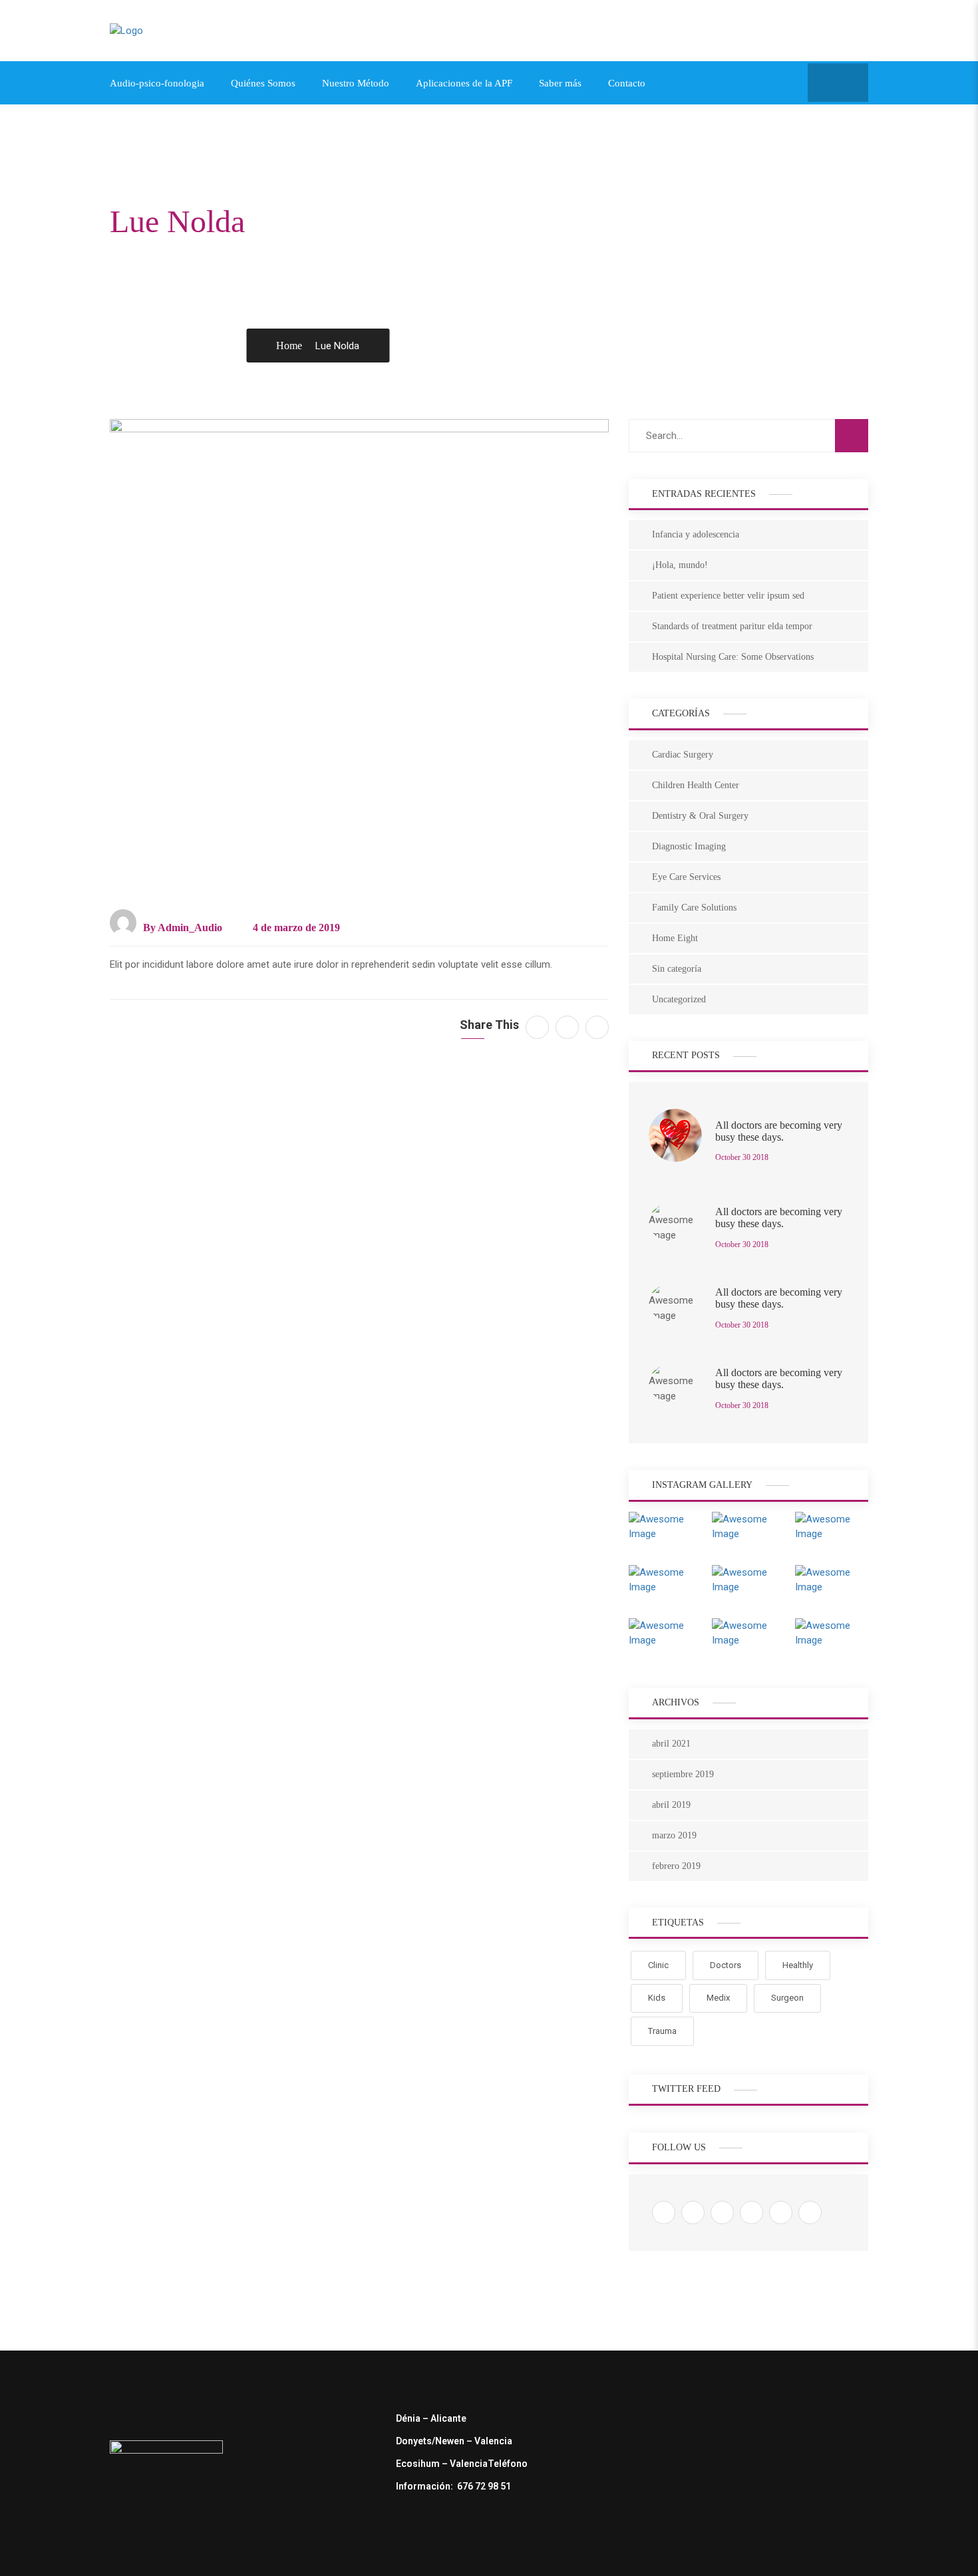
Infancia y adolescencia (696, 534)
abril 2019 (671, 1805)
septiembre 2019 (683, 1774)
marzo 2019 (674, 1835)
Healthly (798, 1965)
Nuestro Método (356, 83)
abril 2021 (671, 1744)
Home (289, 346)
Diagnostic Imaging (689, 846)
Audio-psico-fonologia (157, 83)
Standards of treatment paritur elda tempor (732, 626)
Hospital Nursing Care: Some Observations (733, 657)
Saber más (560, 83)
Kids (657, 1998)
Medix (718, 1998)
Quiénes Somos (263, 83)
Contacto (627, 83)
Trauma (662, 2031)
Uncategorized (679, 999)
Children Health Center (696, 785)
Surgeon (787, 1998)
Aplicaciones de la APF (464, 83)
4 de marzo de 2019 (295, 928)
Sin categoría (677, 969)
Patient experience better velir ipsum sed (728, 596)
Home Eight (675, 938)
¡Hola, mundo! (680, 565)
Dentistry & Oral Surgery (700, 816)
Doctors (726, 1965)
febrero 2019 (676, 1866)
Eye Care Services (686, 877)
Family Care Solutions (694, 908)
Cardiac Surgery (683, 755)
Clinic (658, 1965)
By (181, 928)
